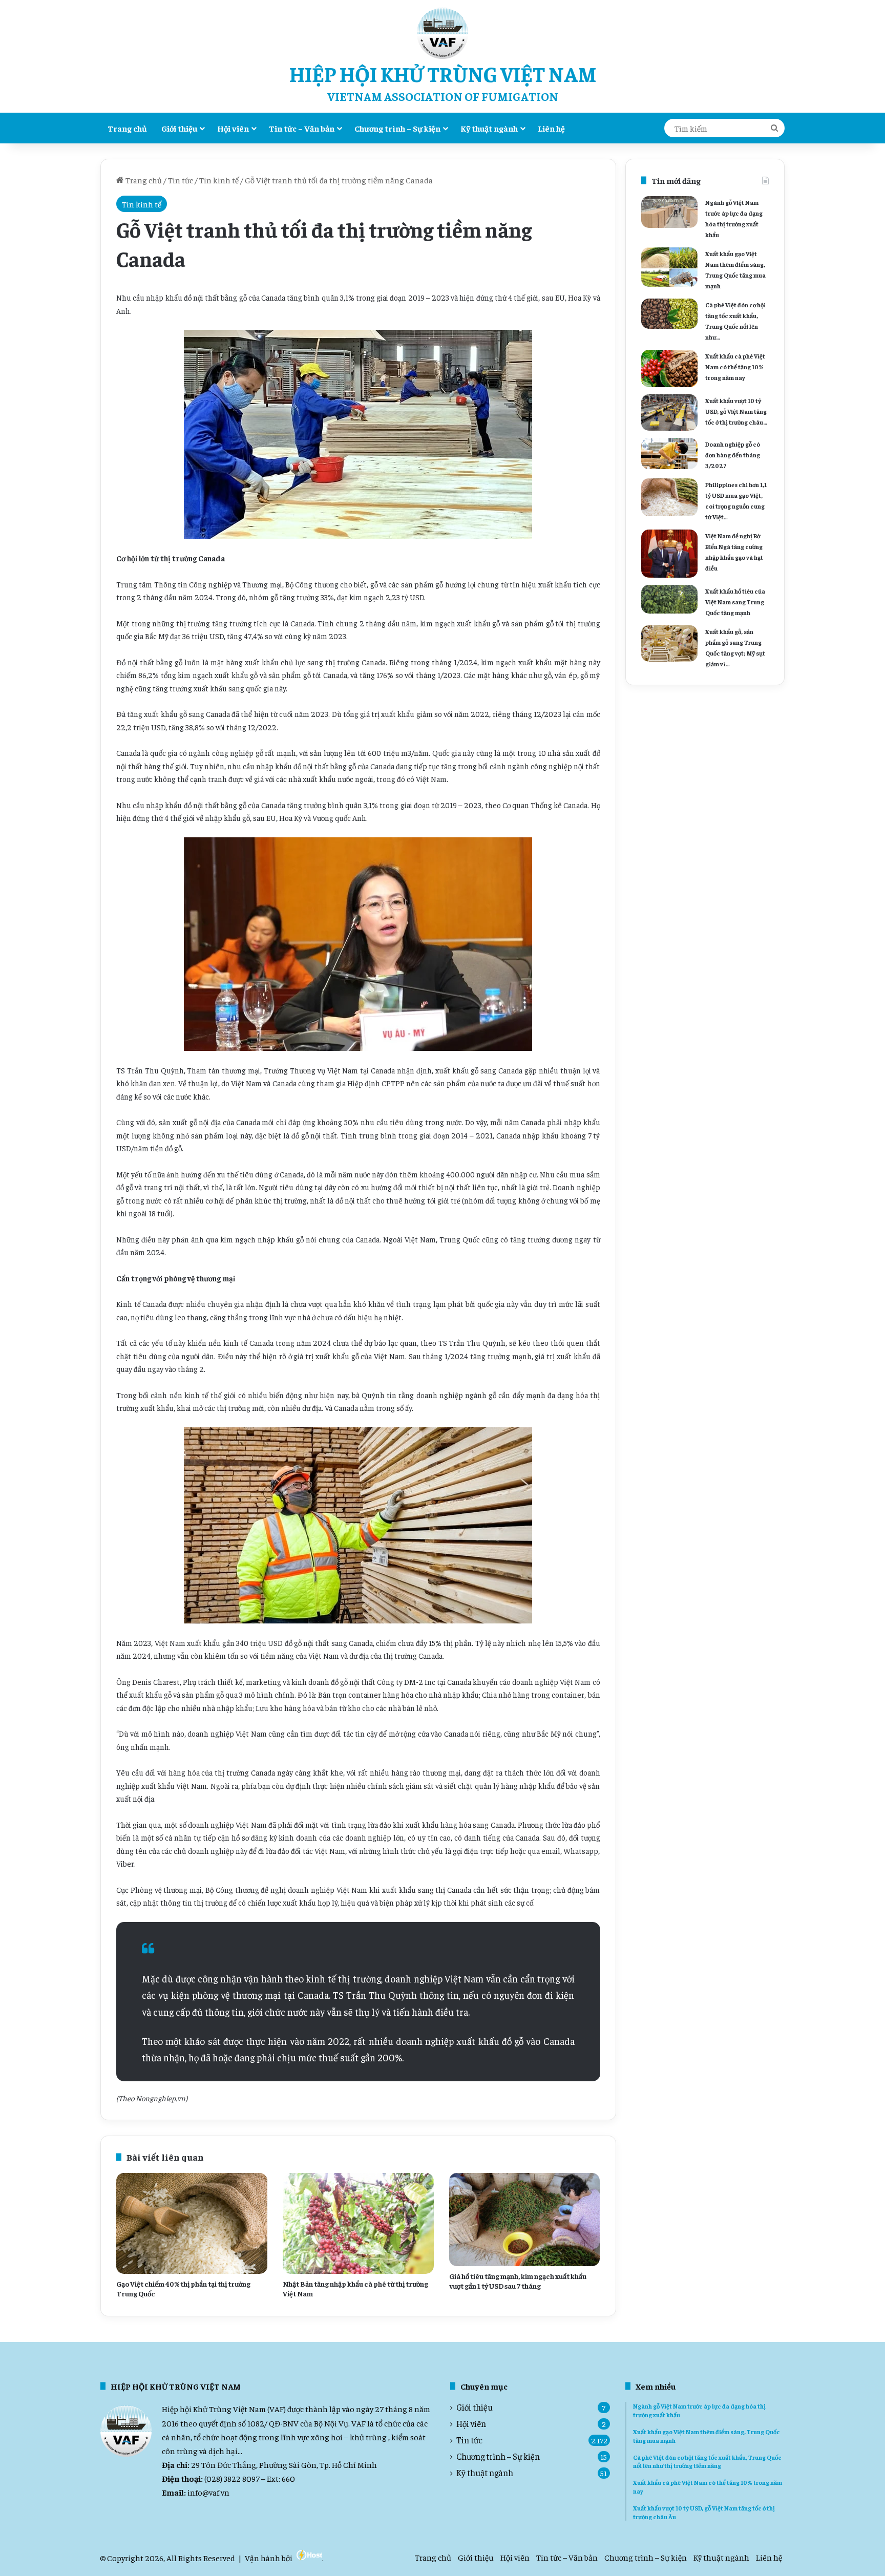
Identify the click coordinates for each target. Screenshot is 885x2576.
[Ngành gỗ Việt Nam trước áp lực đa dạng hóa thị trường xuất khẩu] (669, 212)
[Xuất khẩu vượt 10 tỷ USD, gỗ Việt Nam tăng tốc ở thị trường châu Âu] (669, 412)
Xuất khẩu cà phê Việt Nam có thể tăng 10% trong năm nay (735, 367)
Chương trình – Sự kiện (397, 128)
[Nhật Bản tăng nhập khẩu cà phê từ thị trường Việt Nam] (358, 2223)
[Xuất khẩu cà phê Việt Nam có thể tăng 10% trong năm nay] (669, 368)
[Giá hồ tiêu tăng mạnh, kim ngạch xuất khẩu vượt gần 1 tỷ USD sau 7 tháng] (525, 2220)
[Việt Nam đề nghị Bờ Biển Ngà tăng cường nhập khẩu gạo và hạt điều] (669, 554)
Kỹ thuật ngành (489, 128)
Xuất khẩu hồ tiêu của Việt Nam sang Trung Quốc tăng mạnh (735, 602)
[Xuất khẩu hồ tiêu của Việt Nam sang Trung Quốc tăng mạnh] (669, 599)
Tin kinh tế (219, 180)
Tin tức (181, 180)
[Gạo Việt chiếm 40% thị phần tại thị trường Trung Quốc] (192, 2223)
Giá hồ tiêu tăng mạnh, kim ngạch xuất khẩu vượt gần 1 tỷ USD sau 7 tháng (518, 2281)
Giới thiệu (179, 128)
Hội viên (233, 128)
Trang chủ (127, 128)
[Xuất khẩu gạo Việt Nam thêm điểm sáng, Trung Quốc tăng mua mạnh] (669, 267)
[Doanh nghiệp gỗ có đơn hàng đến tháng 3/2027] (669, 453)
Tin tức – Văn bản (302, 128)
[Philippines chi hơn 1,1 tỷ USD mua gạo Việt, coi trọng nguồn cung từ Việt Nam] (669, 497)
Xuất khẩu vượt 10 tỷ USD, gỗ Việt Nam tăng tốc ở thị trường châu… (736, 411)
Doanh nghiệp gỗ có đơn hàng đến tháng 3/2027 (733, 455)
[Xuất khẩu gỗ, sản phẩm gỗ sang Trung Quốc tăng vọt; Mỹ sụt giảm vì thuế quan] (669, 643)
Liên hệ (551, 128)
